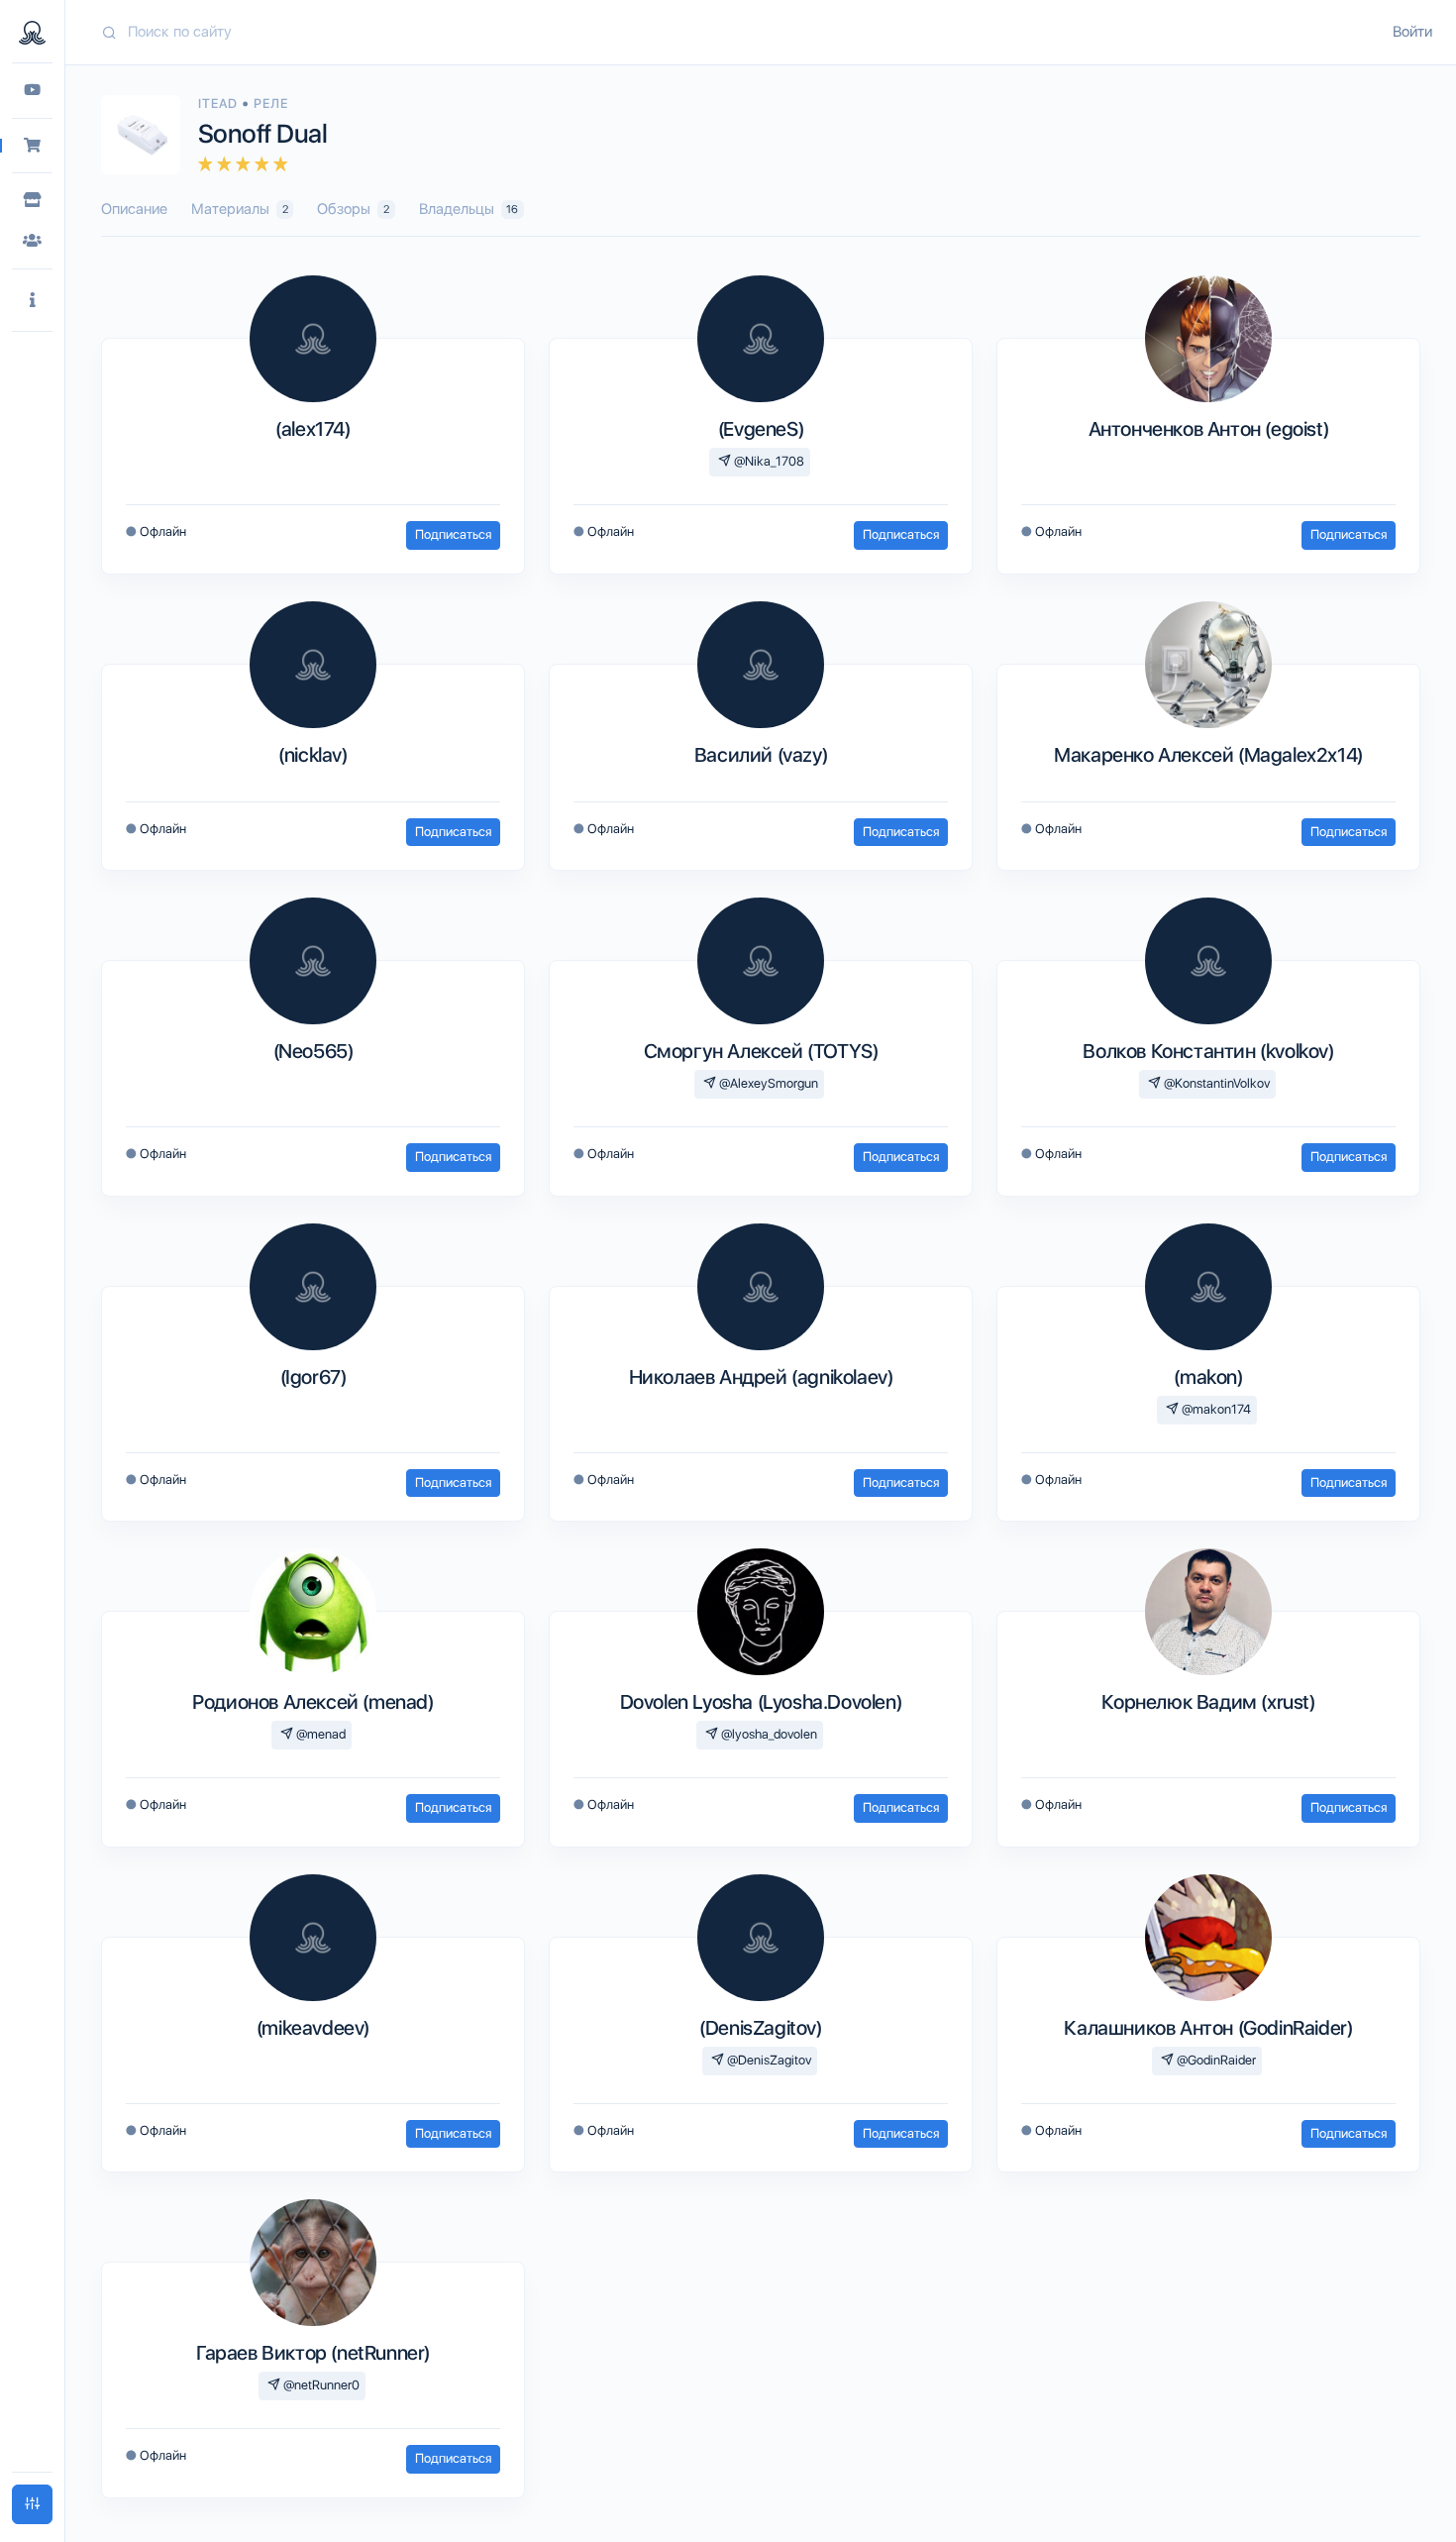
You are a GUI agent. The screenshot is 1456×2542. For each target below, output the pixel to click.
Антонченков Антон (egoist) (1209, 429)
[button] (32, 301)
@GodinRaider (1215, 2060)
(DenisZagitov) (760, 2028)
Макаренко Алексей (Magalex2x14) (1208, 755)
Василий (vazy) (761, 755)
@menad (319, 1734)
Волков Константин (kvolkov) (1208, 1051)
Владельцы (469, 209)
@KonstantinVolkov (1215, 1083)
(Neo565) (313, 1051)
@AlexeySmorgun (767, 1083)
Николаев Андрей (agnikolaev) (761, 1377)
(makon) (1208, 1377)
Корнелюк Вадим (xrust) (1208, 1702)
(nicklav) (312, 755)
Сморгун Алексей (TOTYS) (761, 1051)
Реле (271, 104)
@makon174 (1215, 1409)
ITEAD (220, 104)
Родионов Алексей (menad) (312, 1702)
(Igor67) (313, 1377)
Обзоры (353, 209)
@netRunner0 (320, 2385)
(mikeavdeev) (313, 2028)
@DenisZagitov (768, 2060)
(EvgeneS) (761, 429)
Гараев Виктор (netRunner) (313, 2353)
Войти (1412, 32)
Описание (134, 209)
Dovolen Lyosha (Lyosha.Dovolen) (761, 1702)
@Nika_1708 (768, 461)
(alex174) (312, 429)
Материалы (240, 209)
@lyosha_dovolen (768, 1734)
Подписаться (453, 534)
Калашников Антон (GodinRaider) (1208, 2028)
